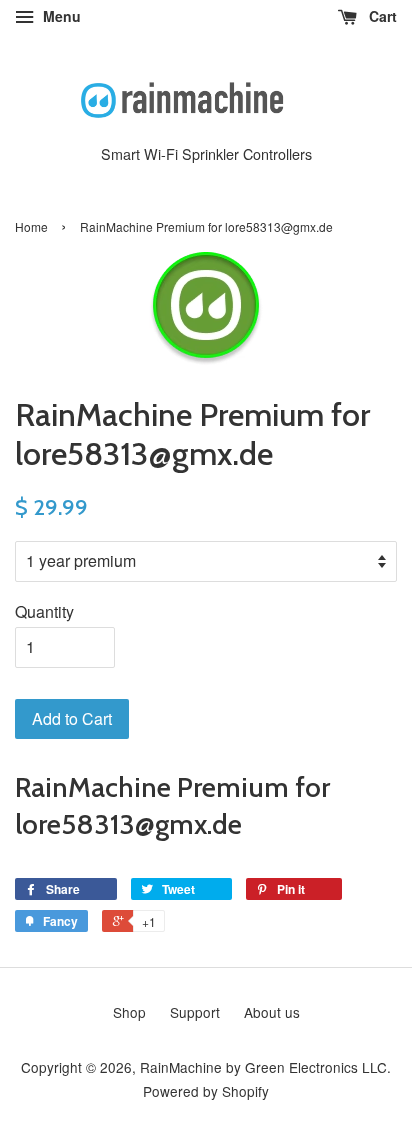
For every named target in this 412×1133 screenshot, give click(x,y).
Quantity (44, 611)
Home (31, 226)
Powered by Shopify (206, 1091)
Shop (129, 1012)
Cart (381, 16)
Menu (60, 16)
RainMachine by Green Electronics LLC (263, 1067)
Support (195, 1012)
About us (272, 1012)
